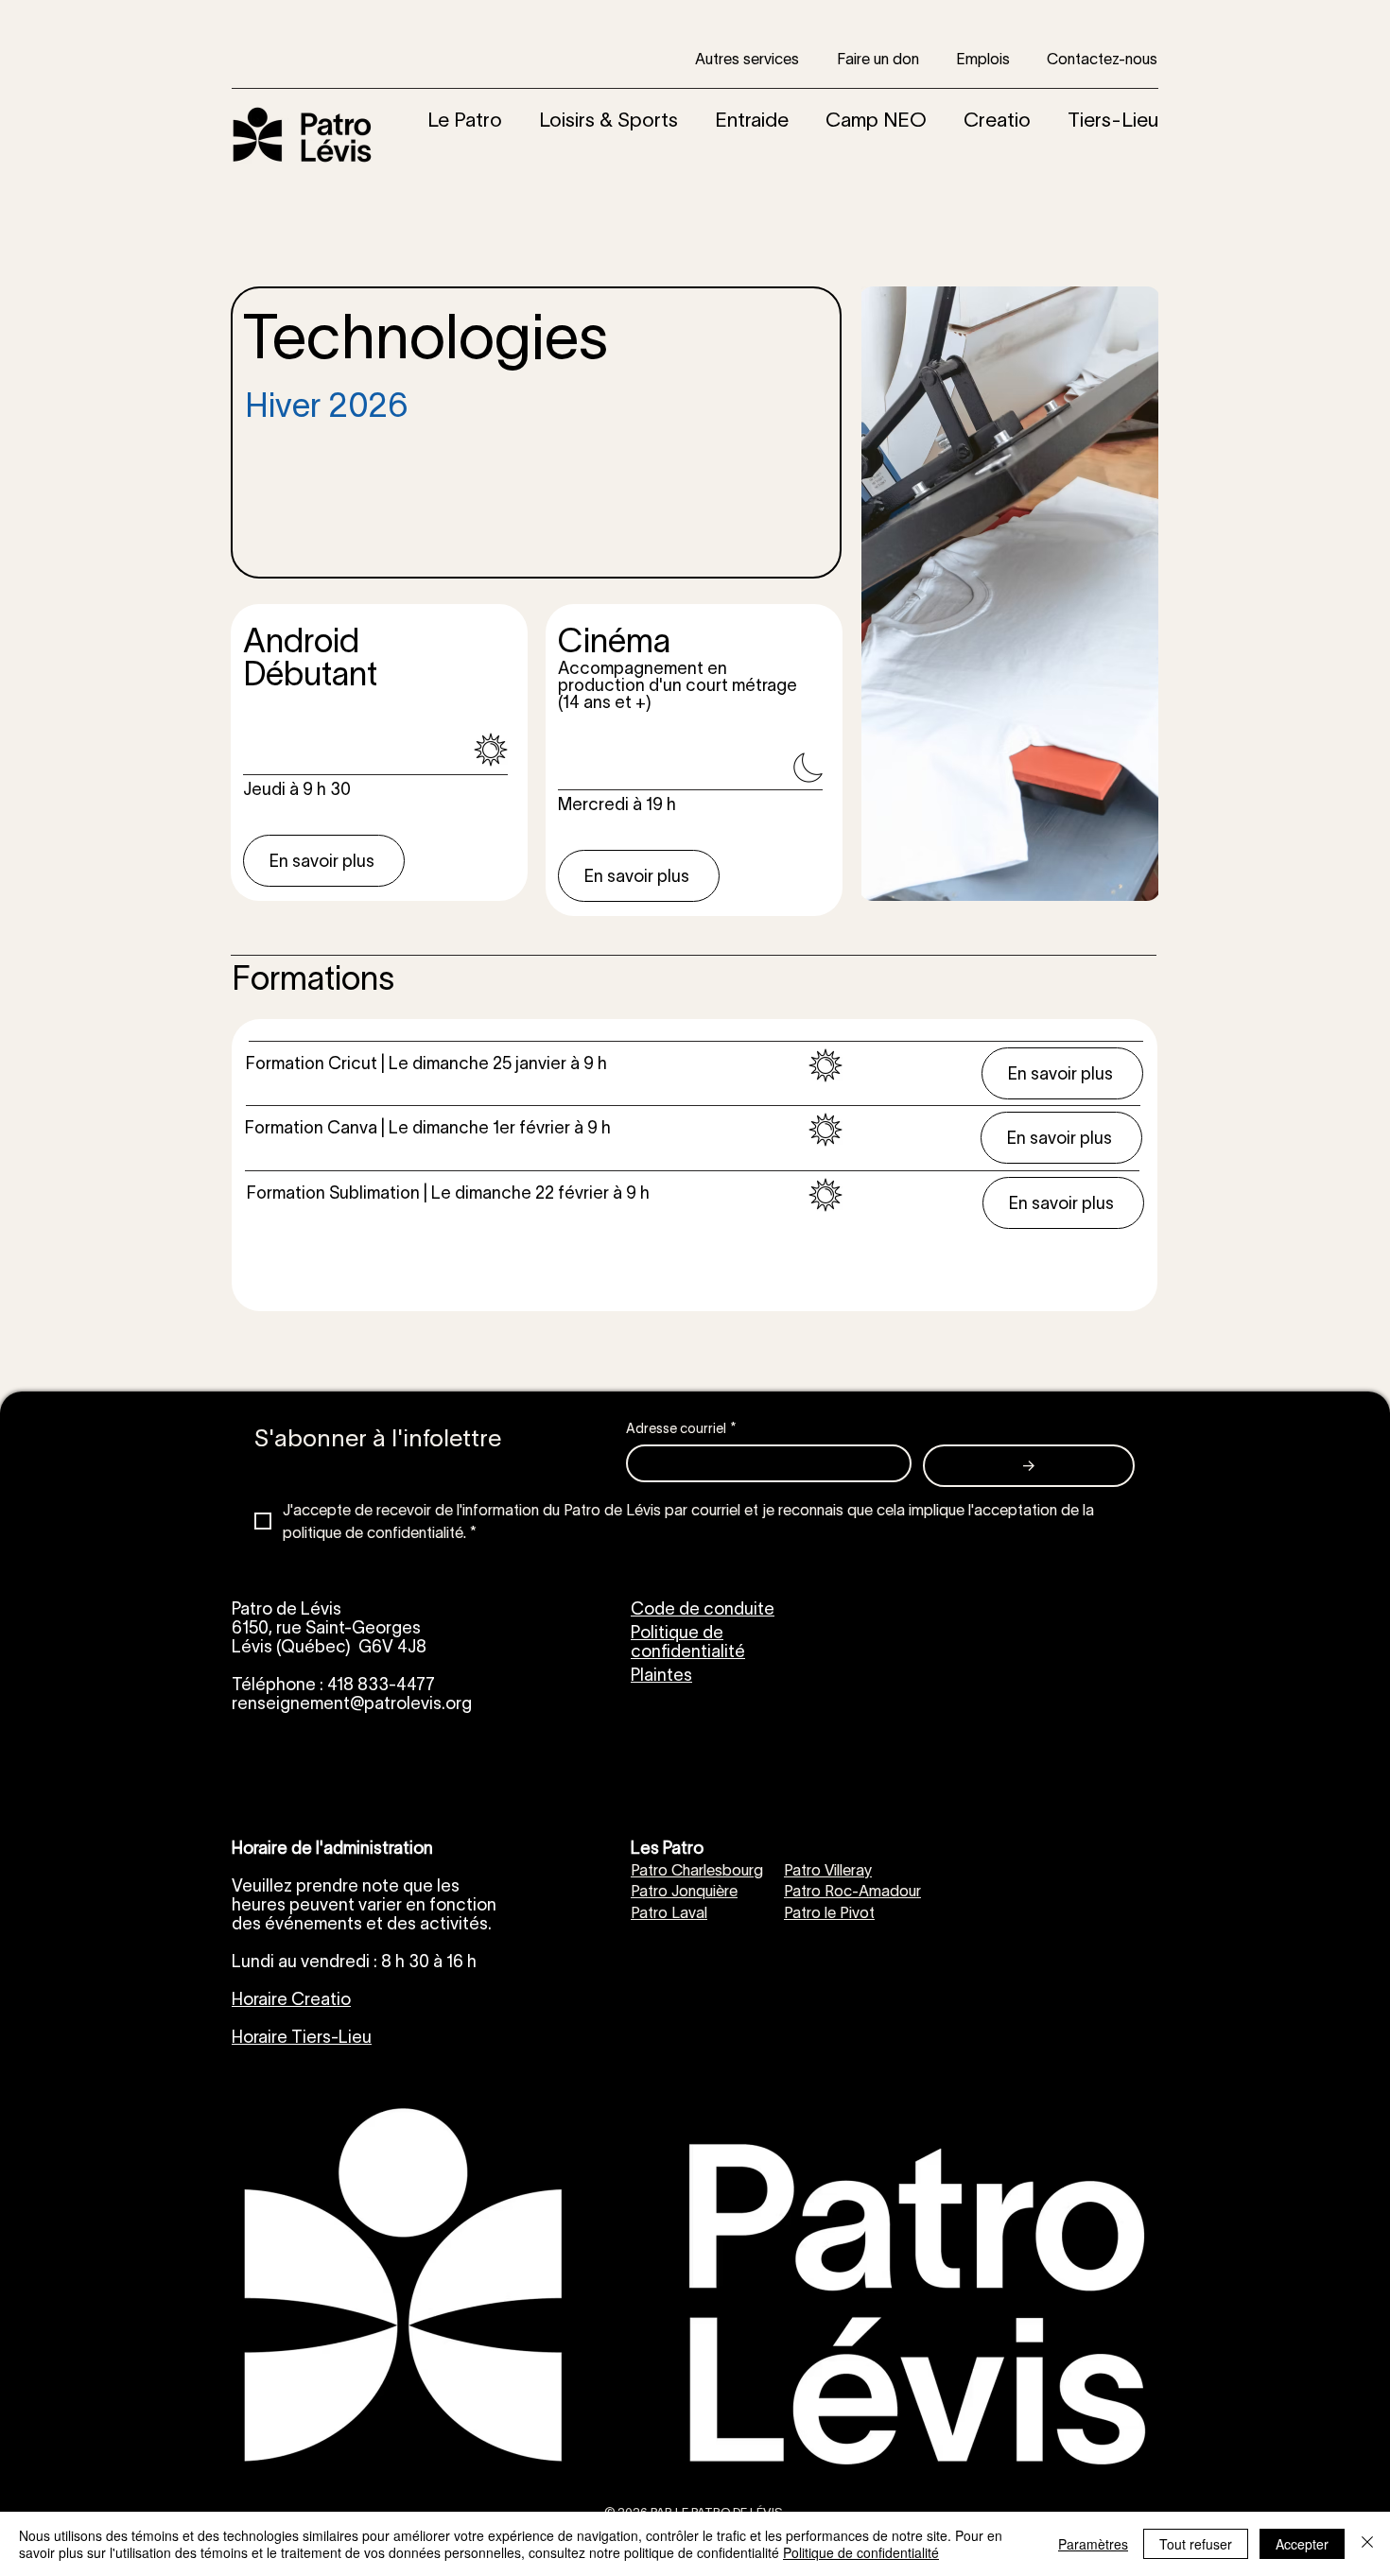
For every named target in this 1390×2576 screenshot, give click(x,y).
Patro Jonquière (684, 1891)
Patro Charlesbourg (697, 1870)
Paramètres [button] (1093, 2544)
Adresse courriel (681, 1428)
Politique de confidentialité (861, 2552)
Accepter (1302, 2544)
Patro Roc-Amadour (852, 1891)
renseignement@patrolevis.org (352, 1703)
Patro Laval (669, 1912)
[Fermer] (1367, 2544)
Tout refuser (1196, 2544)
